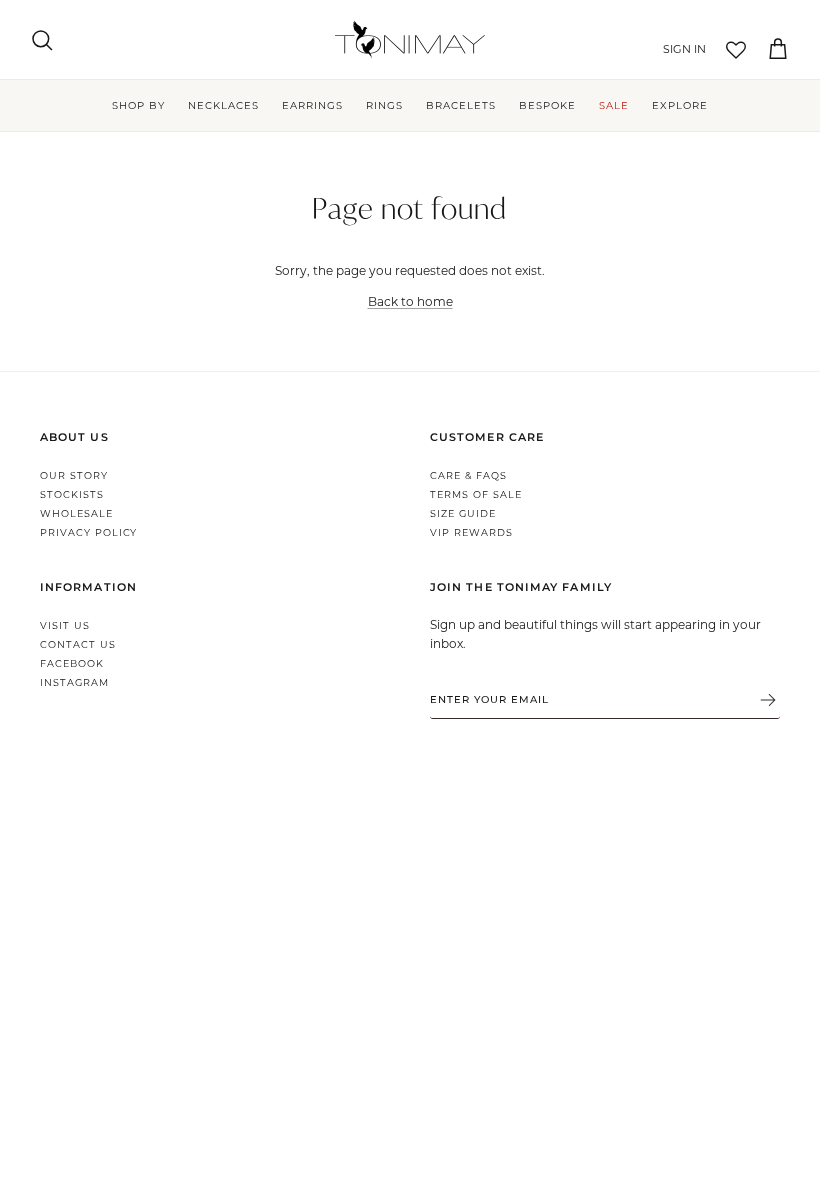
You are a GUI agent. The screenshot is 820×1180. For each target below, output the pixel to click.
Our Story (74, 475)
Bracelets (461, 105)
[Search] (42, 40)
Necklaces (223, 105)
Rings (384, 105)
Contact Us (78, 644)
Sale (614, 105)
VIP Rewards (471, 532)
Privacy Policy (88, 532)
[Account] (680, 50)
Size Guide (463, 513)
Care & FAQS (468, 475)
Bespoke (547, 105)
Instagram (74, 682)
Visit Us (65, 625)
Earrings (312, 105)
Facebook (72, 663)
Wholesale (76, 513)
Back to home (410, 301)
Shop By (138, 105)
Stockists (72, 494)
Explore (680, 105)
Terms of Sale (475, 494)
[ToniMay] (410, 39)
